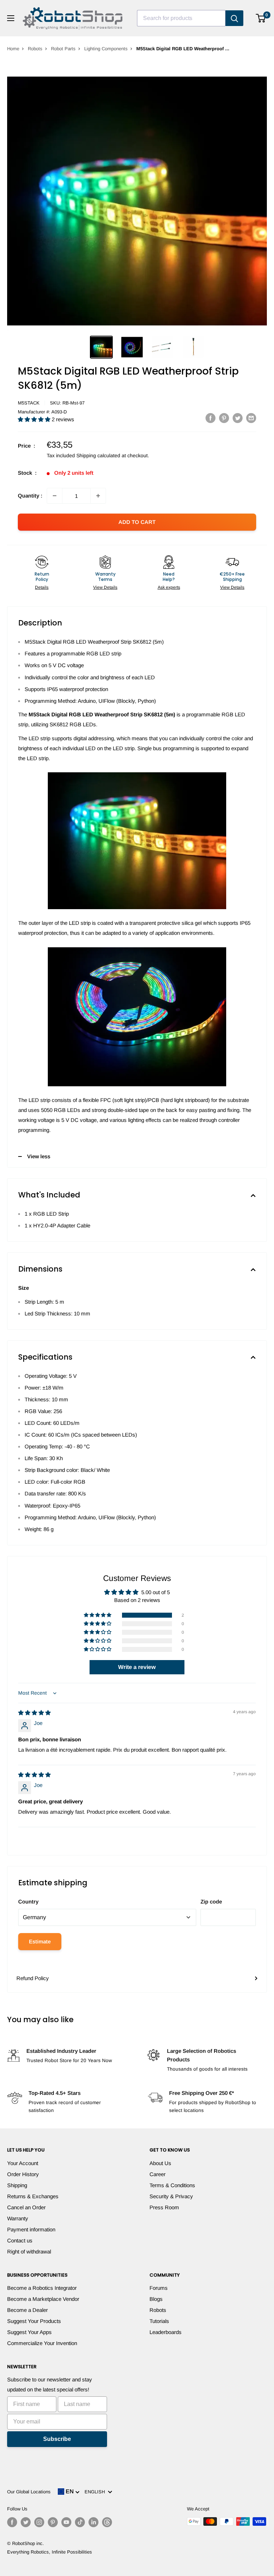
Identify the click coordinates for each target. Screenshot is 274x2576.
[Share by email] (251, 418)
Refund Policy (33, 1978)
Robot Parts (63, 49)
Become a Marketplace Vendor (43, 2299)
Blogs (156, 2299)
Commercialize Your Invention (42, 2343)
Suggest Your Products (34, 2321)
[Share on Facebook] (210, 418)
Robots (35, 49)
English (96, 2492)
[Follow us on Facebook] (12, 2522)
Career (158, 2174)
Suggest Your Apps (29, 2332)
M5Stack (29, 403)
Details (42, 587)
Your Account (23, 2163)
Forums (159, 2288)
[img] (34, 1713)
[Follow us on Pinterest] (53, 2522)
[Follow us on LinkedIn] (93, 2522)
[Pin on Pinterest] (224, 418)
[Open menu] (11, 18)
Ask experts (169, 587)
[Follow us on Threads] (107, 2522)
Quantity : (30, 496)
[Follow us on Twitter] (26, 2522)
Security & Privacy (171, 2196)
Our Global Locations (29, 2492)
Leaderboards (166, 2332)
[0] (261, 18)
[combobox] (181, 18)
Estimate (40, 1941)
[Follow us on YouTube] (66, 2522)
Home (13, 49)
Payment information (31, 2229)
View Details (105, 587)
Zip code (211, 1902)
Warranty (18, 2218)
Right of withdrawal (29, 2252)
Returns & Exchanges (33, 2196)
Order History (23, 2174)
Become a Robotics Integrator (42, 2288)
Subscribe (57, 2439)
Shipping (17, 2185)
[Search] (234, 18)
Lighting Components (106, 49)
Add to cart (137, 522)
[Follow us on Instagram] (39, 2522)
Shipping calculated (98, 455)
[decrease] (55, 496)
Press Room (164, 2207)
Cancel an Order (26, 2207)
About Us (160, 2163)
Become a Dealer (27, 2310)
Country (28, 1902)
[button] (35, 419)
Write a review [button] (137, 1667)
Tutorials (159, 2321)
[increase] (98, 496)
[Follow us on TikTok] (80, 2522)
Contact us (20, 2240)
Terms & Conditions (172, 2185)
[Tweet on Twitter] (238, 418)
